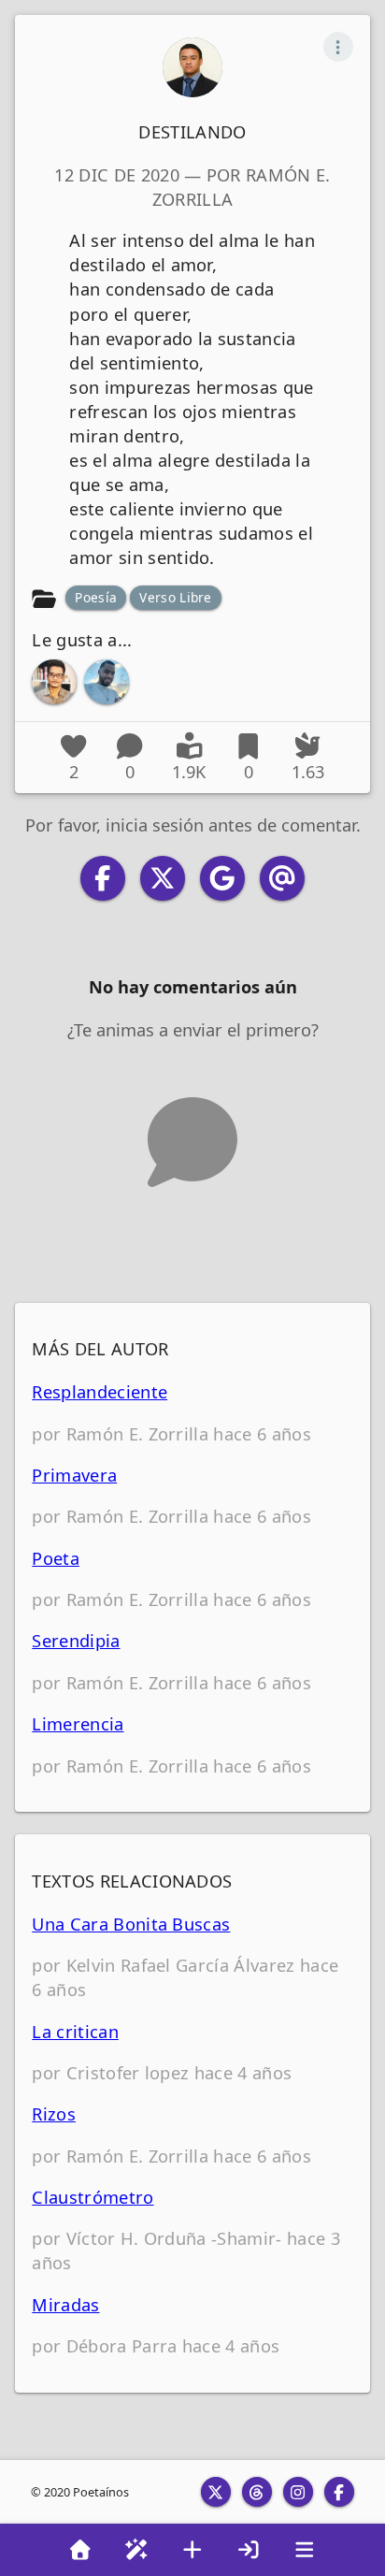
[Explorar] (136, 2550)
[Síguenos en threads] (257, 2492)
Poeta (56, 1558)
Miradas (65, 2304)
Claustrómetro (93, 2197)
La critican (75, 2031)
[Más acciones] (338, 47)
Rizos (54, 2113)
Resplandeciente (100, 1391)
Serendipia (76, 1640)
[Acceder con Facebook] (103, 878)
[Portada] (80, 2550)
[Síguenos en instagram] (298, 2492)
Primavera (74, 1475)
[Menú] (305, 2550)
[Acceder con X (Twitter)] (163, 878)
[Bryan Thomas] (54, 682)
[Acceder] (249, 2550)
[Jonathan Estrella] (107, 682)
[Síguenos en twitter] (216, 2492)
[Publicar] (192, 2550)
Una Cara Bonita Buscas (131, 1924)
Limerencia (78, 1723)
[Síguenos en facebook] (339, 2492)
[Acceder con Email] (282, 878)
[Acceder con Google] (222, 878)
